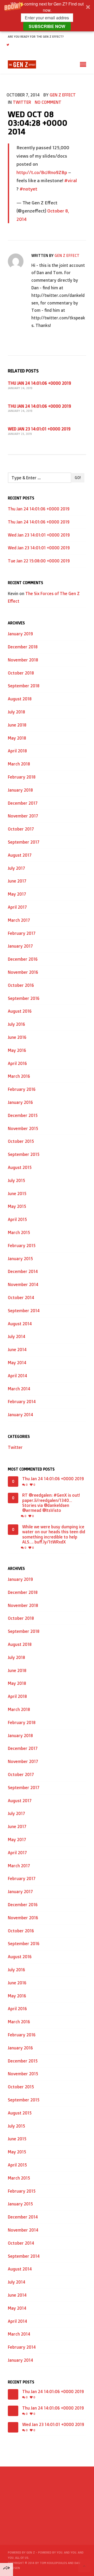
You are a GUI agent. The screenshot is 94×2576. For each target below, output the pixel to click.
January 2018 (20, 790)
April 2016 (17, 1063)
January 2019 (20, 634)
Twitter (22, 102)
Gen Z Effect (63, 95)
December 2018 (23, 647)
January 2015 (20, 1259)
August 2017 (20, 855)
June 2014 (17, 1350)
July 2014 (17, 1336)
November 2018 (23, 660)
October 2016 (21, 985)
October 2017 (21, 829)
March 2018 (19, 764)
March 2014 (19, 1389)
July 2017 (16, 868)
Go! (78, 478)
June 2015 (17, 1194)
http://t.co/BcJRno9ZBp (42, 172)
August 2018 (20, 699)
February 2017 (22, 933)
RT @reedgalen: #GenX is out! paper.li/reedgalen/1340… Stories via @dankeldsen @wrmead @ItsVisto (51, 1503)
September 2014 (24, 1311)
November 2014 (23, 1284)
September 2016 (24, 998)
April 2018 (17, 751)
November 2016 (23, 972)
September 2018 (24, 686)
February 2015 (22, 1246)
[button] (47, 16)
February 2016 (22, 1089)
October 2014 (21, 1298)
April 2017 (17, 907)
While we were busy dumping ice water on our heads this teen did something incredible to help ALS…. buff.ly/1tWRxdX (54, 1534)
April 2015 (17, 1219)
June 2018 (17, 725)
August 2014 (20, 1324)
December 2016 (23, 959)
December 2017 (23, 803)
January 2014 (20, 1415)
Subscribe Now (47, 26)
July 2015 (16, 1180)
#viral (71, 180)
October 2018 (21, 673)
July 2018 (16, 712)
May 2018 (17, 738)
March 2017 (19, 920)
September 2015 (24, 1154)
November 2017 (23, 816)
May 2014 (17, 1363)
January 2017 (20, 946)
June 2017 (17, 881)
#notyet (28, 189)
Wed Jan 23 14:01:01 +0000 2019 (39, 429)
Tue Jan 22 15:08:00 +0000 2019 (39, 561)
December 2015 (23, 1115)
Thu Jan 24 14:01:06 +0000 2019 (39, 383)
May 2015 (17, 1206)
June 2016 (17, 1037)
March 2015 (19, 1232)
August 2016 (20, 1011)
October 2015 (21, 1141)
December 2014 (23, 1271)
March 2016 (19, 1076)
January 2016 (20, 1102)
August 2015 (20, 1167)
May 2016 (17, 1050)
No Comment (48, 102)
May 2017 (17, 894)
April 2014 (17, 1376)
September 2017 (24, 842)
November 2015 (23, 1128)
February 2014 (22, 1402)
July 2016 (16, 1024)
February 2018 (22, 777)
